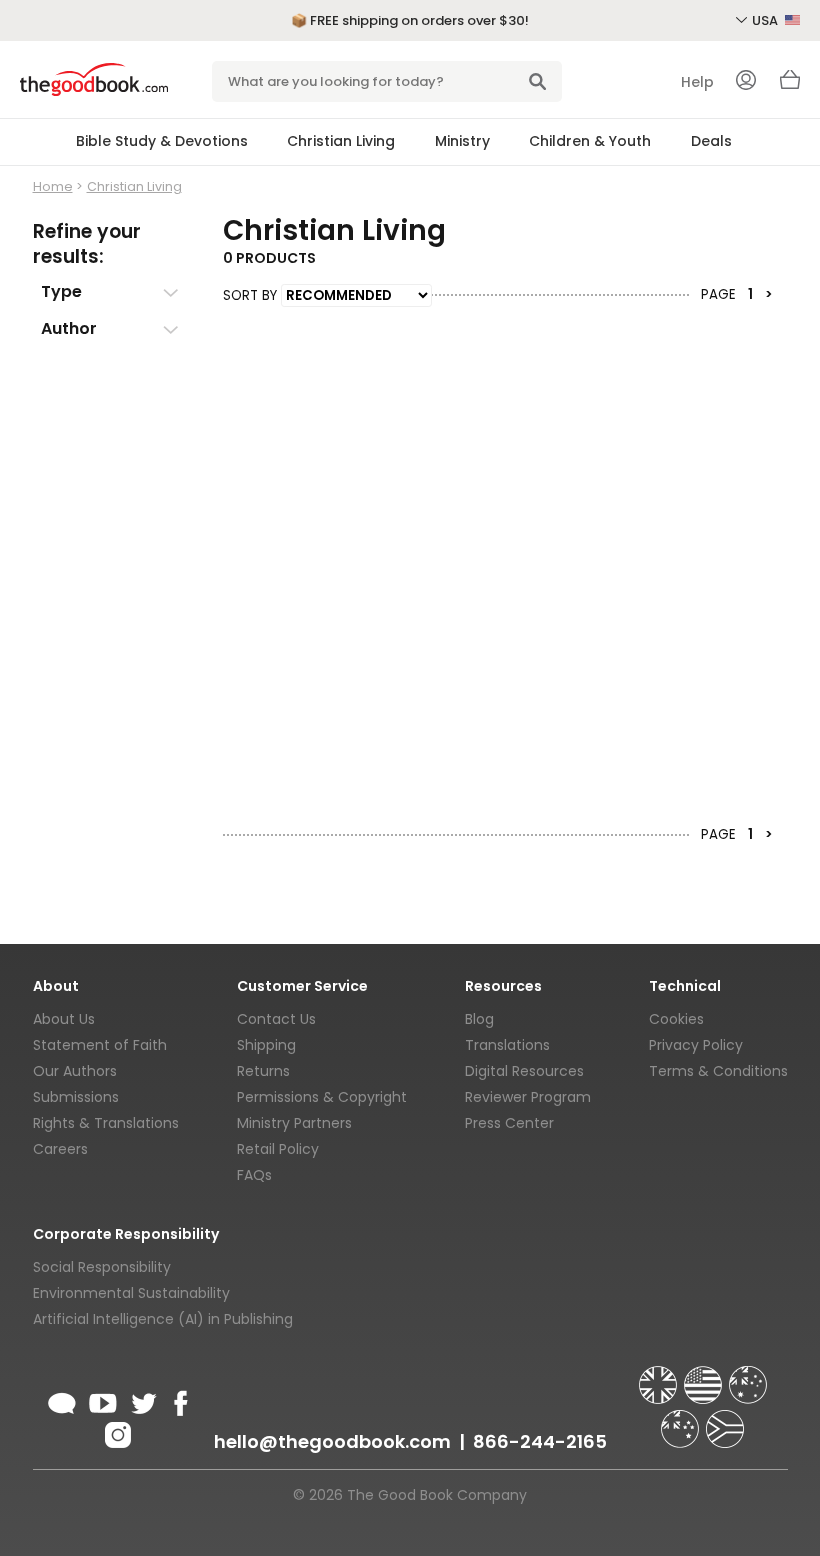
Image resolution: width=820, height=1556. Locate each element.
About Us (64, 1019)
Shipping (266, 1045)
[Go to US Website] (705, 1376)
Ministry (462, 141)
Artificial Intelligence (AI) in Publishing (163, 1319)
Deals (711, 141)
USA (766, 20)
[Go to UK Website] (660, 1376)
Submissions (76, 1097)
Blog (479, 1019)
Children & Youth (590, 141)
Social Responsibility (102, 1267)
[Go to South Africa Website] (725, 1420)
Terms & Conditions (718, 1071)
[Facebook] (177, 1400)
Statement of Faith (100, 1045)
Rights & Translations (106, 1123)
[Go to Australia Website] (748, 1376)
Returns (263, 1071)
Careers (60, 1149)
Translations (507, 1045)
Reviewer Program (528, 1097)
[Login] (746, 82)
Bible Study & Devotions (162, 141)
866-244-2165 (540, 1441)
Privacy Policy (696, 1045)
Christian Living (341, 141)
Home (53, 186)
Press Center (509, 1123)
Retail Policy (278, 1149)
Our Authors (75, 1071)
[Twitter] (142, 1400)
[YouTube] (103, 1400)
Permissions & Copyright (322, 1097)
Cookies (676, 1019)
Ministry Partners (294, 1123)
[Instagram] (116, 1432)
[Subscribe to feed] (62, 1400)
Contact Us (276, 1019)
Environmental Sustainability (131, 1293)
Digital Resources (524, 1071)
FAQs (254, 1175)
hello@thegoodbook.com (332, 1441)
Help (697, 82)
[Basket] (790, 85)
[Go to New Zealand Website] (682, 1420)
